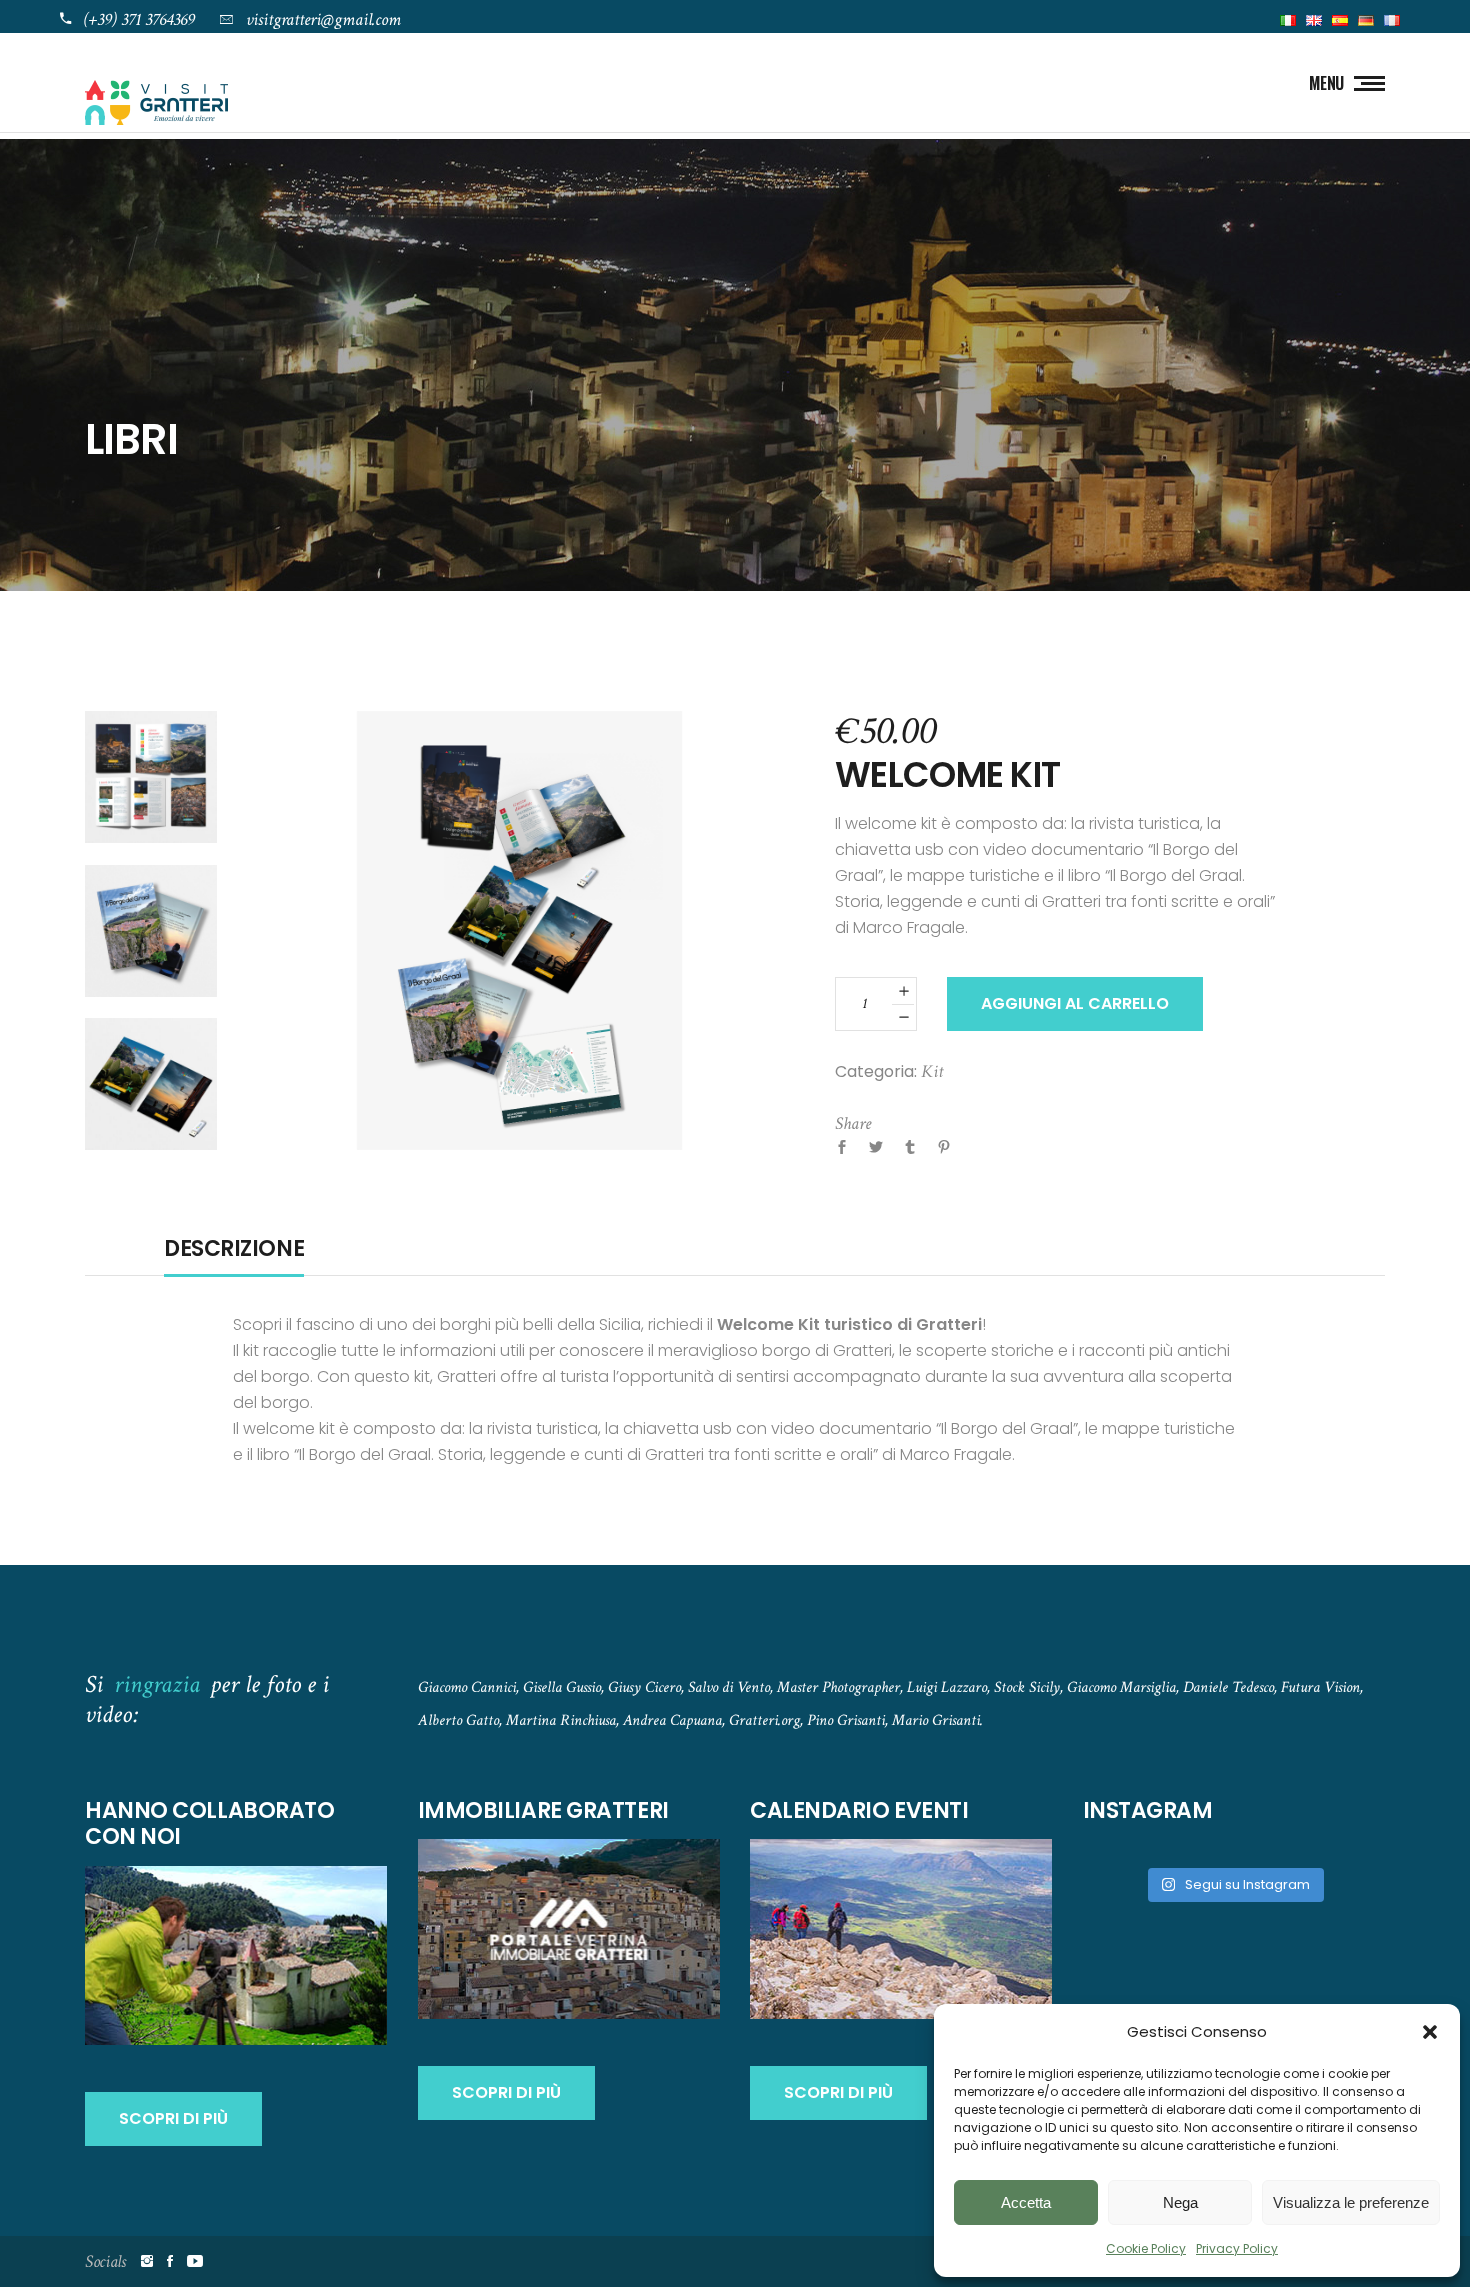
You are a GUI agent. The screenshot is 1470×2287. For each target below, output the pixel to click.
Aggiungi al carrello (1075, 1003)
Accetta (1026, 2202)
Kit (932, 1071)
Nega (1180, 2202)
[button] (1430, 2032)
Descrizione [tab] (234, 1249)
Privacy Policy (1237, 2248)
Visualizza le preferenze (1351, 2202)
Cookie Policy (1146, 2248)
